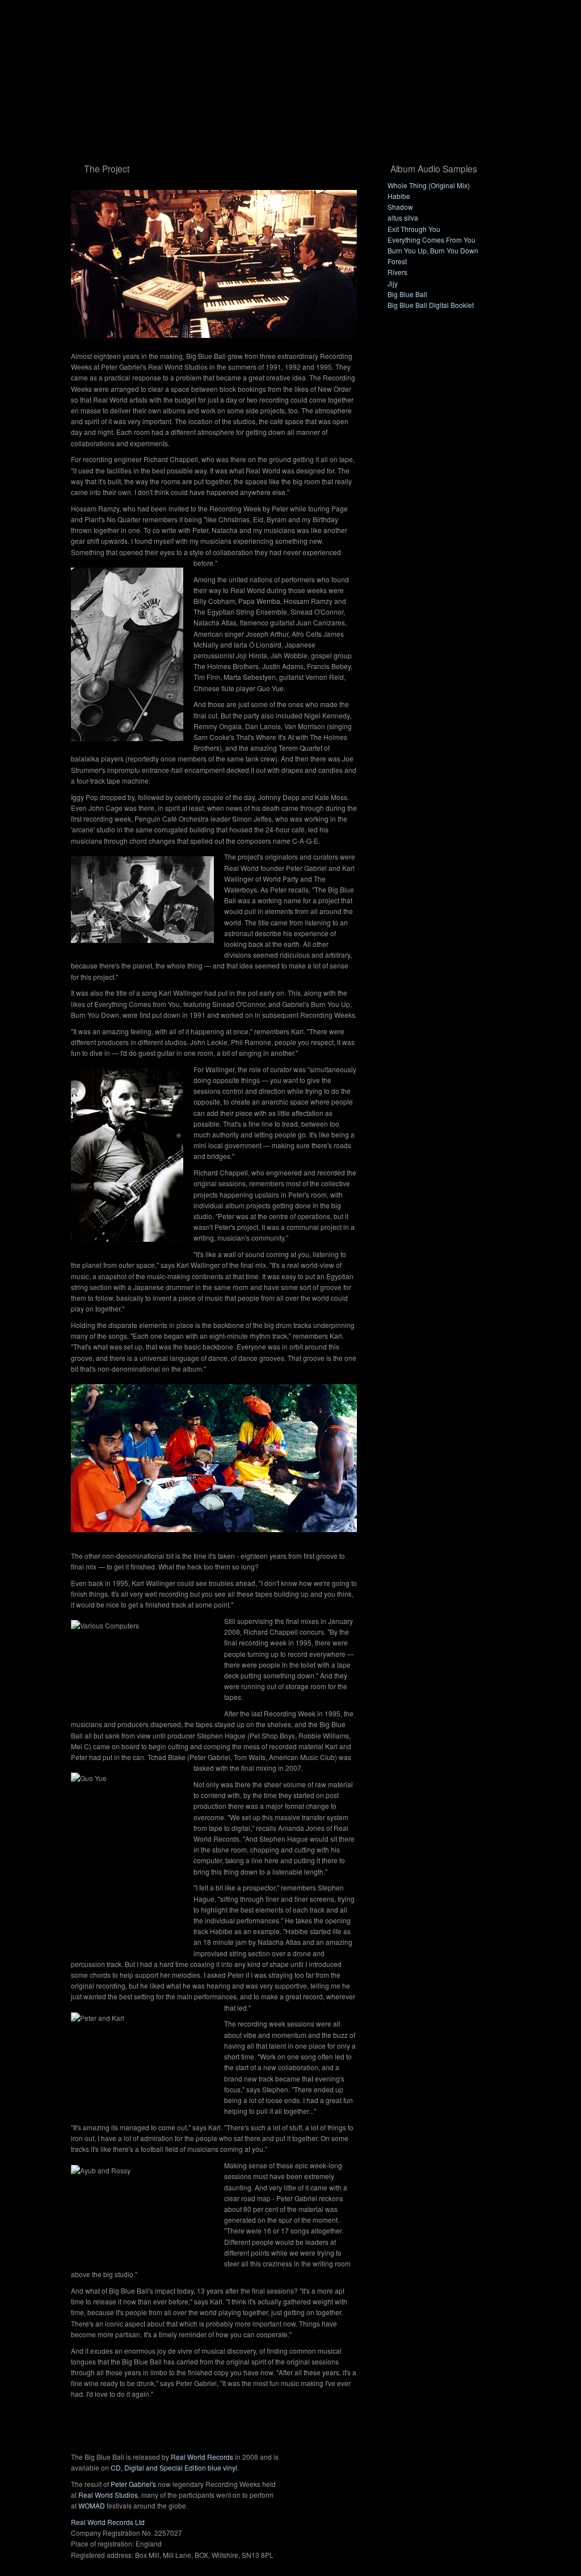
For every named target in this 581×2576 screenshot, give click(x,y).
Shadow (400, 207)
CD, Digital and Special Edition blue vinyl (174, 2467)
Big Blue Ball (407, 294)
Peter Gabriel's (133, 2484)
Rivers (397, 272)
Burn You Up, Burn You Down (433, 250)
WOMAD (92, 2505)
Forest (397, 261)
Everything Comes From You (431, 240)
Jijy (393, 283)
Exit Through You (414, 229)
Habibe (399, 196)
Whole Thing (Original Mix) (429, 185)
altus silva (403, 217)
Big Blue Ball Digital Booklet (431, 305)
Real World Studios (108, 2495)
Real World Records (202, 2457)
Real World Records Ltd (108, 2522)
